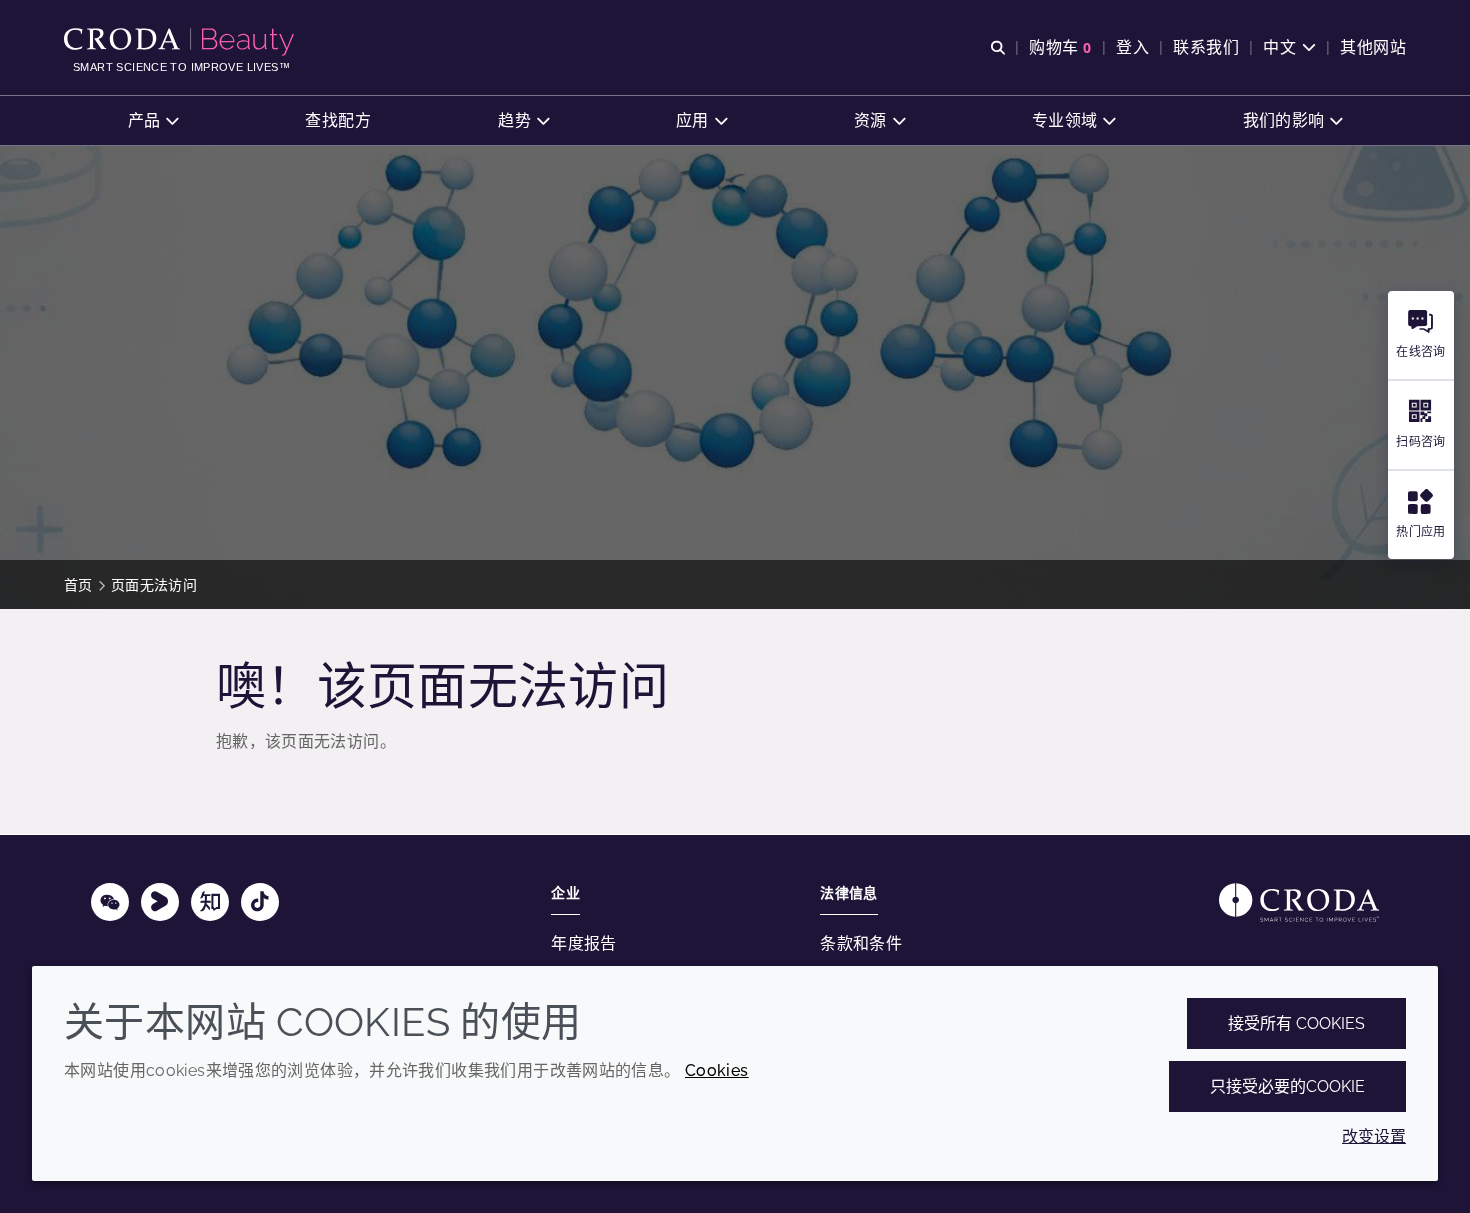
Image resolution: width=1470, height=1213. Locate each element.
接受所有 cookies (1296, 1023)
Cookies (717, 1070)
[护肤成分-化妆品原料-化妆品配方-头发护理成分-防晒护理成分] (181, 42)
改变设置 (1374, 1136)
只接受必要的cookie (1287, 1086)
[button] (153, 120)
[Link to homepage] (1299, 902)
